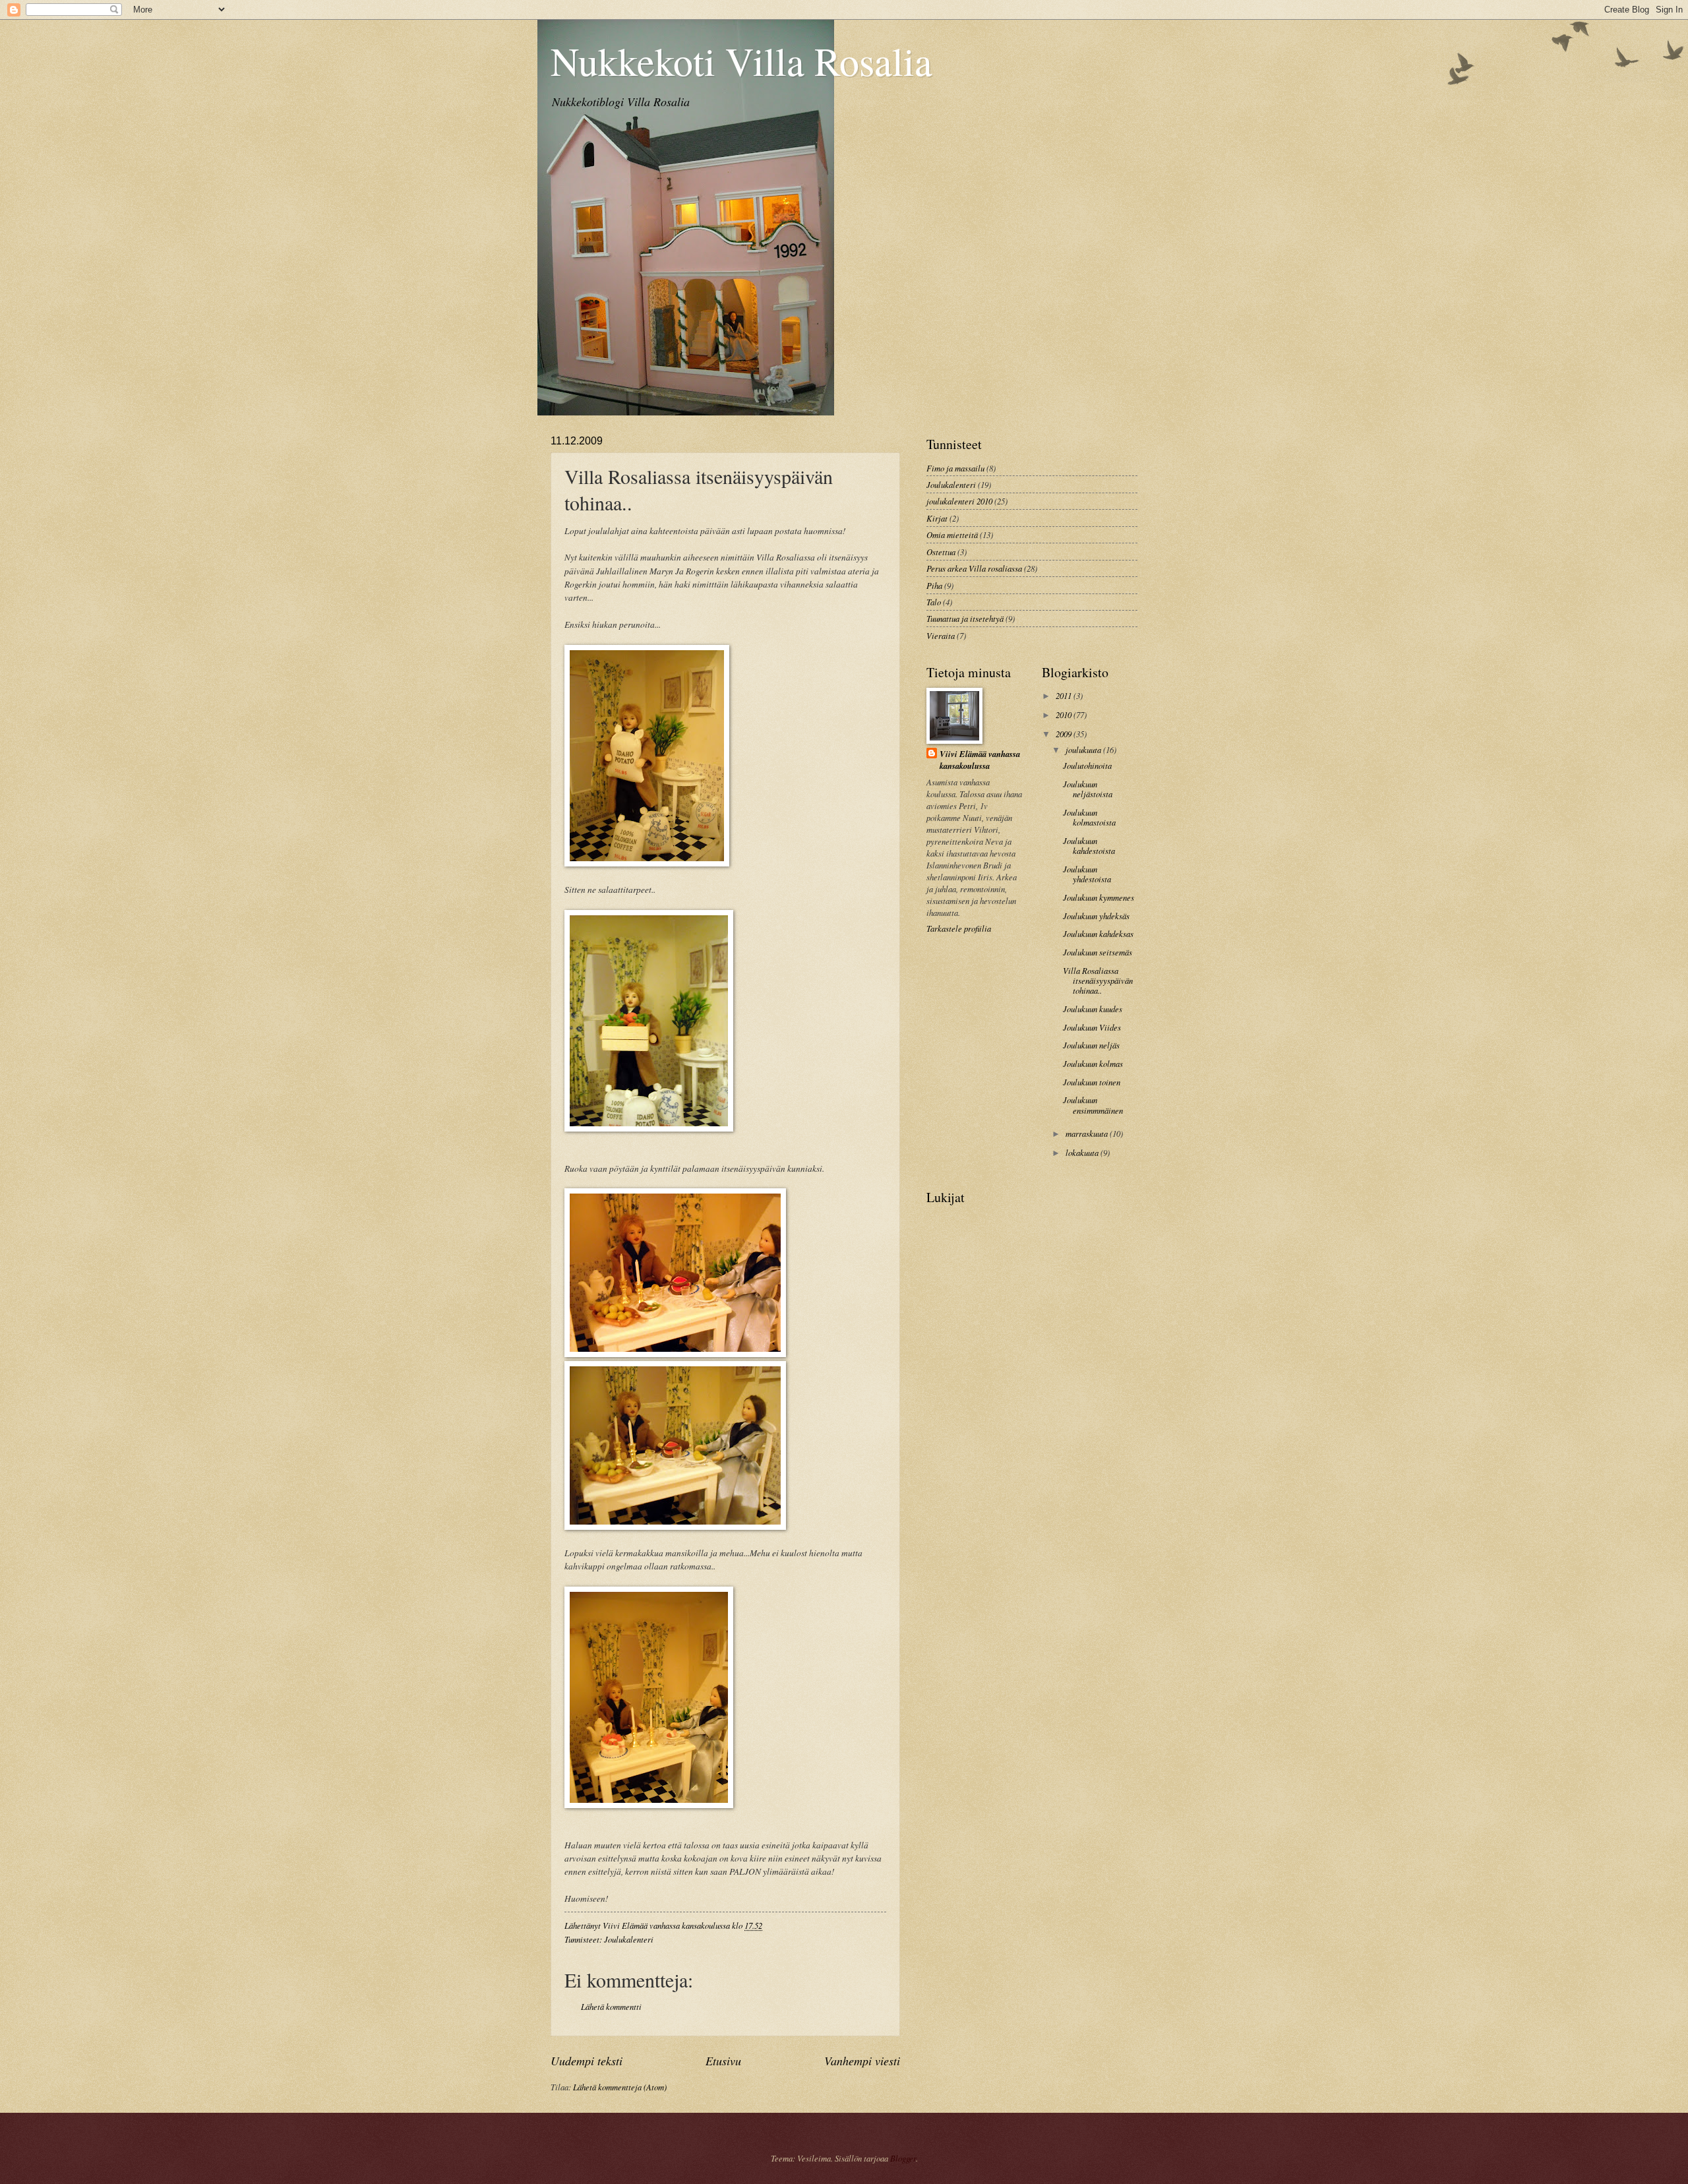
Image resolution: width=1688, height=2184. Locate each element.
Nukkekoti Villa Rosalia (741, 61)
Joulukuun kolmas (1093, 1063)
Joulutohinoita (1087, 765)
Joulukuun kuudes (1093, 1009)
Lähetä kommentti (611, 2006)
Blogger (903, 2158)
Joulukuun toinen (1092, 1082)
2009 (1065, 734)
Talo (934, 602)
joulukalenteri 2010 (959, 501)
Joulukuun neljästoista (1088, 789)
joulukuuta (1084, 749)
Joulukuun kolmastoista (1089, 817)
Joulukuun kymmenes (1099, 897)
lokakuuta (1083, 1152)
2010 (1065, 714)
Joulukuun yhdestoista (1087, 874)
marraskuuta (1088, 1133)
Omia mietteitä (952, 534)
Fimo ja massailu (955, 468)
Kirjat (937, 518)
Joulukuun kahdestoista (1089, 845)
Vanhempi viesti (862, 2061)
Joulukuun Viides (1092, 1027)
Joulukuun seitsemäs (1098, 952)
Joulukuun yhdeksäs (1096, 916)
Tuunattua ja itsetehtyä (965, 618)
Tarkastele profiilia (959, 928)
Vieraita (941, 635)
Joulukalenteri (629, 1939)
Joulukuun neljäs (1091, 1045)
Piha (934, 585)
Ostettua (941, 552)
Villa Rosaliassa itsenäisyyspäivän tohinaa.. (1098, 981)
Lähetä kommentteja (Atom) (620, 2087)
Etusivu (723, 2061)
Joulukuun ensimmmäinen (1093, 1105)
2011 (1065, 695)
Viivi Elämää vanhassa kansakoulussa (980, 760)
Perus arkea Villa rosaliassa (974, 568)
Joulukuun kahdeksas (1098, 933)
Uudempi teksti (587, 2061)
